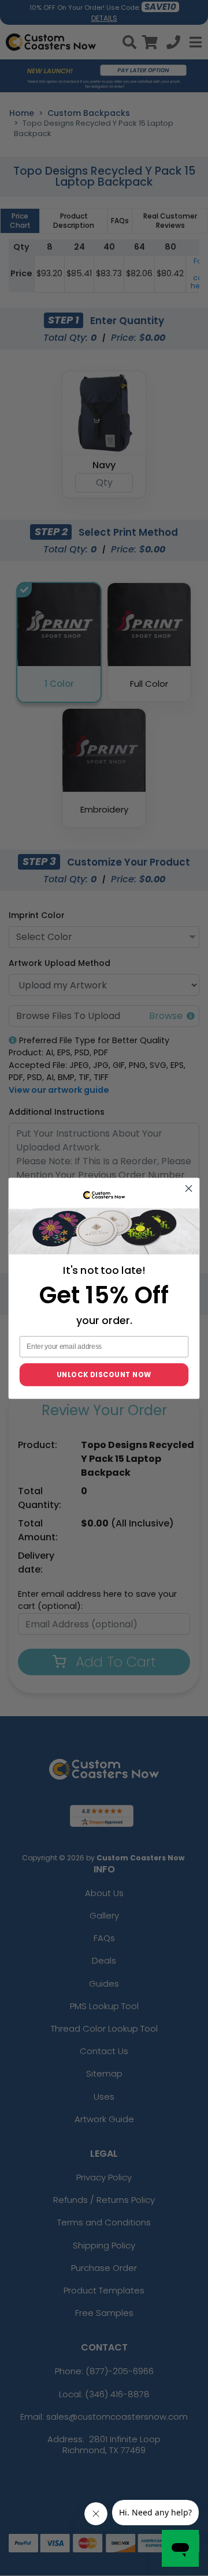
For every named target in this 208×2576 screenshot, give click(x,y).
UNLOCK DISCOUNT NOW (104, 1374)
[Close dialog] (189, 1189)
